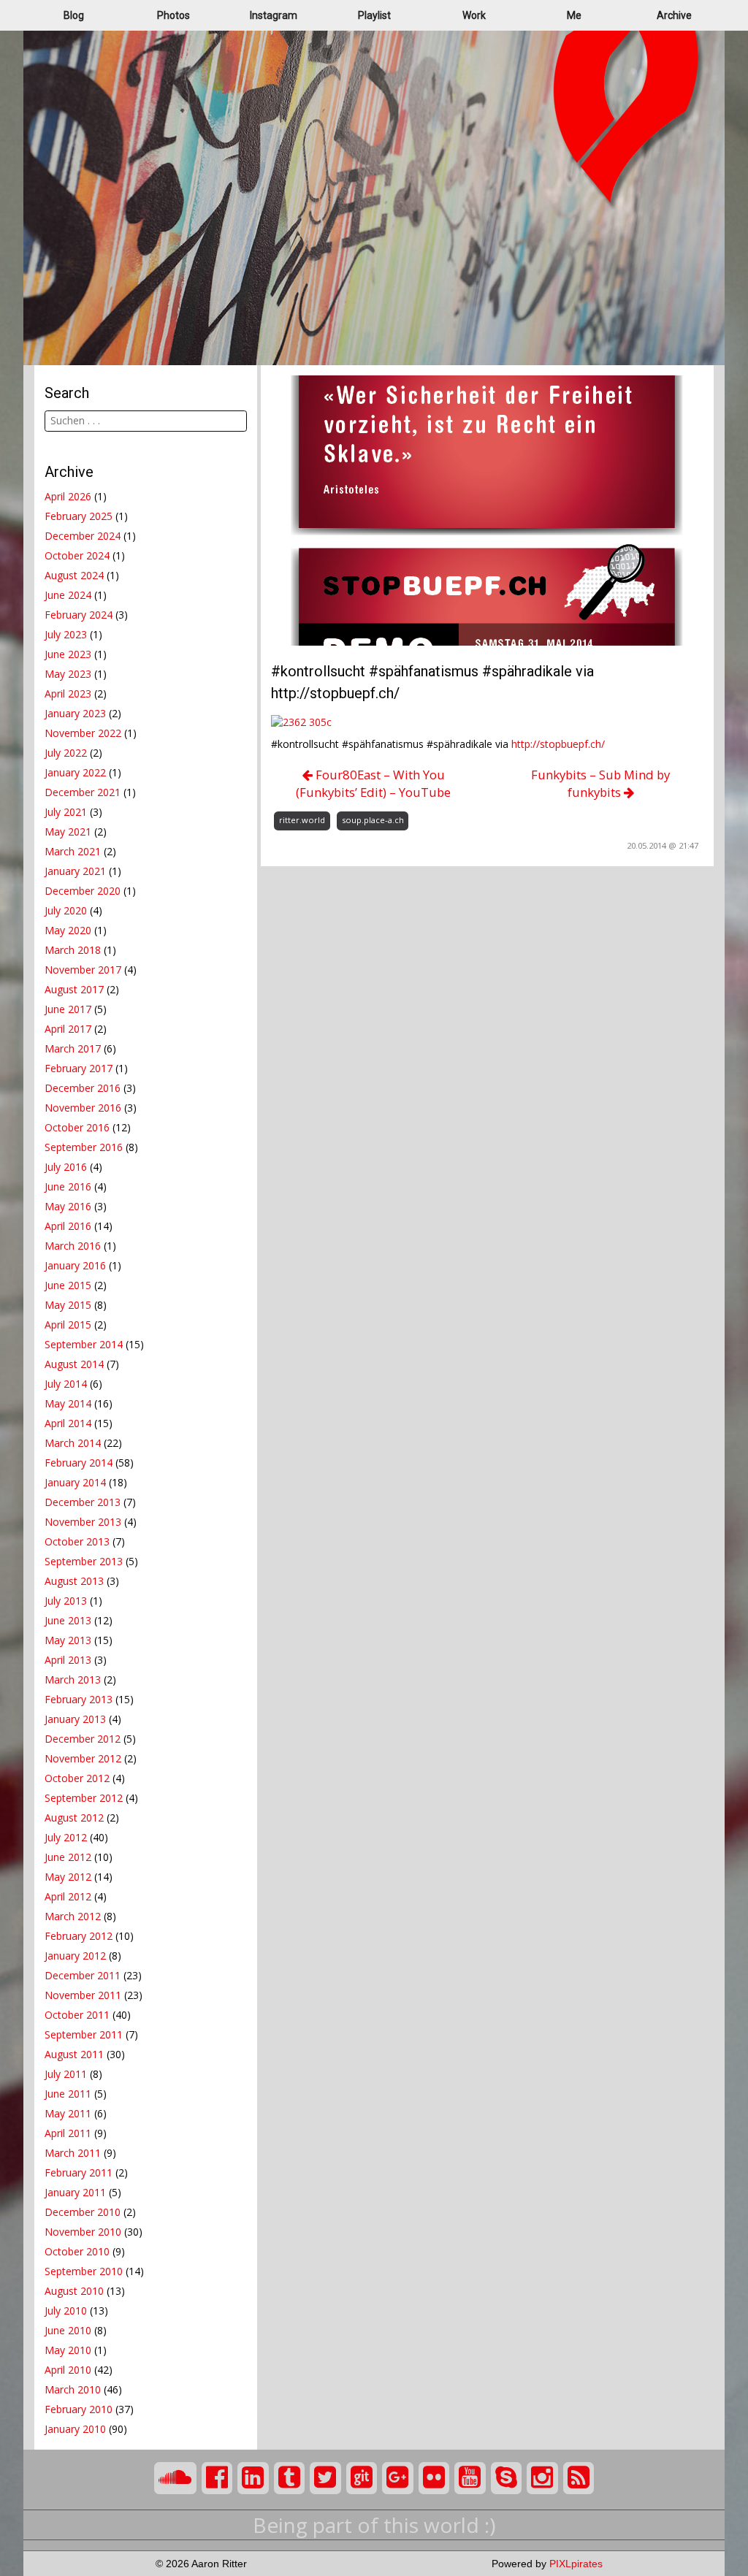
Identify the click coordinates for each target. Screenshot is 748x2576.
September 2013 (84, 1561)
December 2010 (83, 2212)
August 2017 (74, 989)
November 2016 (83, 1108)
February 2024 (79, 615)
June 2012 (68, 1857)
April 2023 (68, 693)
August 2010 (74, 2291)
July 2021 (66, 812)
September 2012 (84, 1798)
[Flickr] (434, 2478)
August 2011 (74, 2054)
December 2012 (83, 1739)
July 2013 (66, 1601)
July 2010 (66, 2311)
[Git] (362, 2478)
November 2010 (83, 2232)
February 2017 (79, 1068)
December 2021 (83, 792)
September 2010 (84, 2271)
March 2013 (73, 1679)
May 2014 (68, 1403)
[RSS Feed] (579, 2478)
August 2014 (74, 1364)
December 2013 (83, 1502)
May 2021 (68, 832)
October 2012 (77, 1778)
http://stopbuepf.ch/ (558, 744)
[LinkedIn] (253, 2478)
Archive (674, 15)
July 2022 (66, 753)
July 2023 (66, 634)
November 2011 (83, 1995)
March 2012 (73, 1916)
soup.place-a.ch (373, 820)
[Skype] (507, 2478)
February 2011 (79, 2172)
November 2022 (83, 733)
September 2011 (84, 2034)
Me (574, 15)
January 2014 (75, 1482)
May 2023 (68, 674)
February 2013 (79, 1699)
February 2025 (79, 516)
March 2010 (73, 2389)
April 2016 (68, 1226)
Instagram (274, 15)
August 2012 (74, 1818)
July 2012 (66, 1837)
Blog (74, 15)
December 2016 (83, 1088)
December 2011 (83, 1975)
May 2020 (68, 930)
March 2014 (73, 1443)
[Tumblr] (290, 2478)
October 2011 (77, 2015)
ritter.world (302, 820)
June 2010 (68, 2330)
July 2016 (66, 1167)
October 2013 (77, 1541)
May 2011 (68, 2113)
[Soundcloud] (175, 2478)
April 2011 (68, 2133)
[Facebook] (217, 2478)
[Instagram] (542, 2478)
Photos (173, 15)
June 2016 (68, 1186)
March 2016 (73, 1246)
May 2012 (68, 1877)
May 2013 (68, 1640)
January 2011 (75, 2192)
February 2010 (79, 2409)
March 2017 (73, 1048)
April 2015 (68, 1325)
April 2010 (68, 2370)
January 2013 (75, 1719)
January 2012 (75, 1956)
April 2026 (68, 496)
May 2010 (68, 2350)
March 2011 (73, 2153)
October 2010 (77, 2251)
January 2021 (75, 871)
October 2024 (77, 555)
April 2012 (68, 1896)
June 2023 (68, 654)
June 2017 (68, 1009)
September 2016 (84, 1147)
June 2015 (68, 1285)
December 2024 (83, 536)
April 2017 (68, 1029)
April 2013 (68, 1660)
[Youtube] (470, 2478)
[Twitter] (325, 2478)
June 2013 (68, 1620)
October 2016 (77, 1127)
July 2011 (66, 2074)
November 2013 (83, 1522)
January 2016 (75, 1265)
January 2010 (75, 2429)
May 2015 (68, 1305)
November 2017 (83, 970)
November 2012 (83, 1758)
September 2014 (84, 1344)
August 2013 (74, 1581)
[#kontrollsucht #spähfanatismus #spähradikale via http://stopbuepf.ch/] (487, 509)
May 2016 (68, 1206)
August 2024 (74, 575)
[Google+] (398, 2478)
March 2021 (73, 851)
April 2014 (68, 1423)
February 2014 (79, 1463)
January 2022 (75, 772)
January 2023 (75, 713)
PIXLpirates (576, 2564)
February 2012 (79, 1936)
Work (474, 15)
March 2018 (73, 950)
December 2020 (83, 891)
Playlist (374, 15)
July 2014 (66, 1384)
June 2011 (68, 2094)
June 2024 (68, 595)
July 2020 (66, 910)
